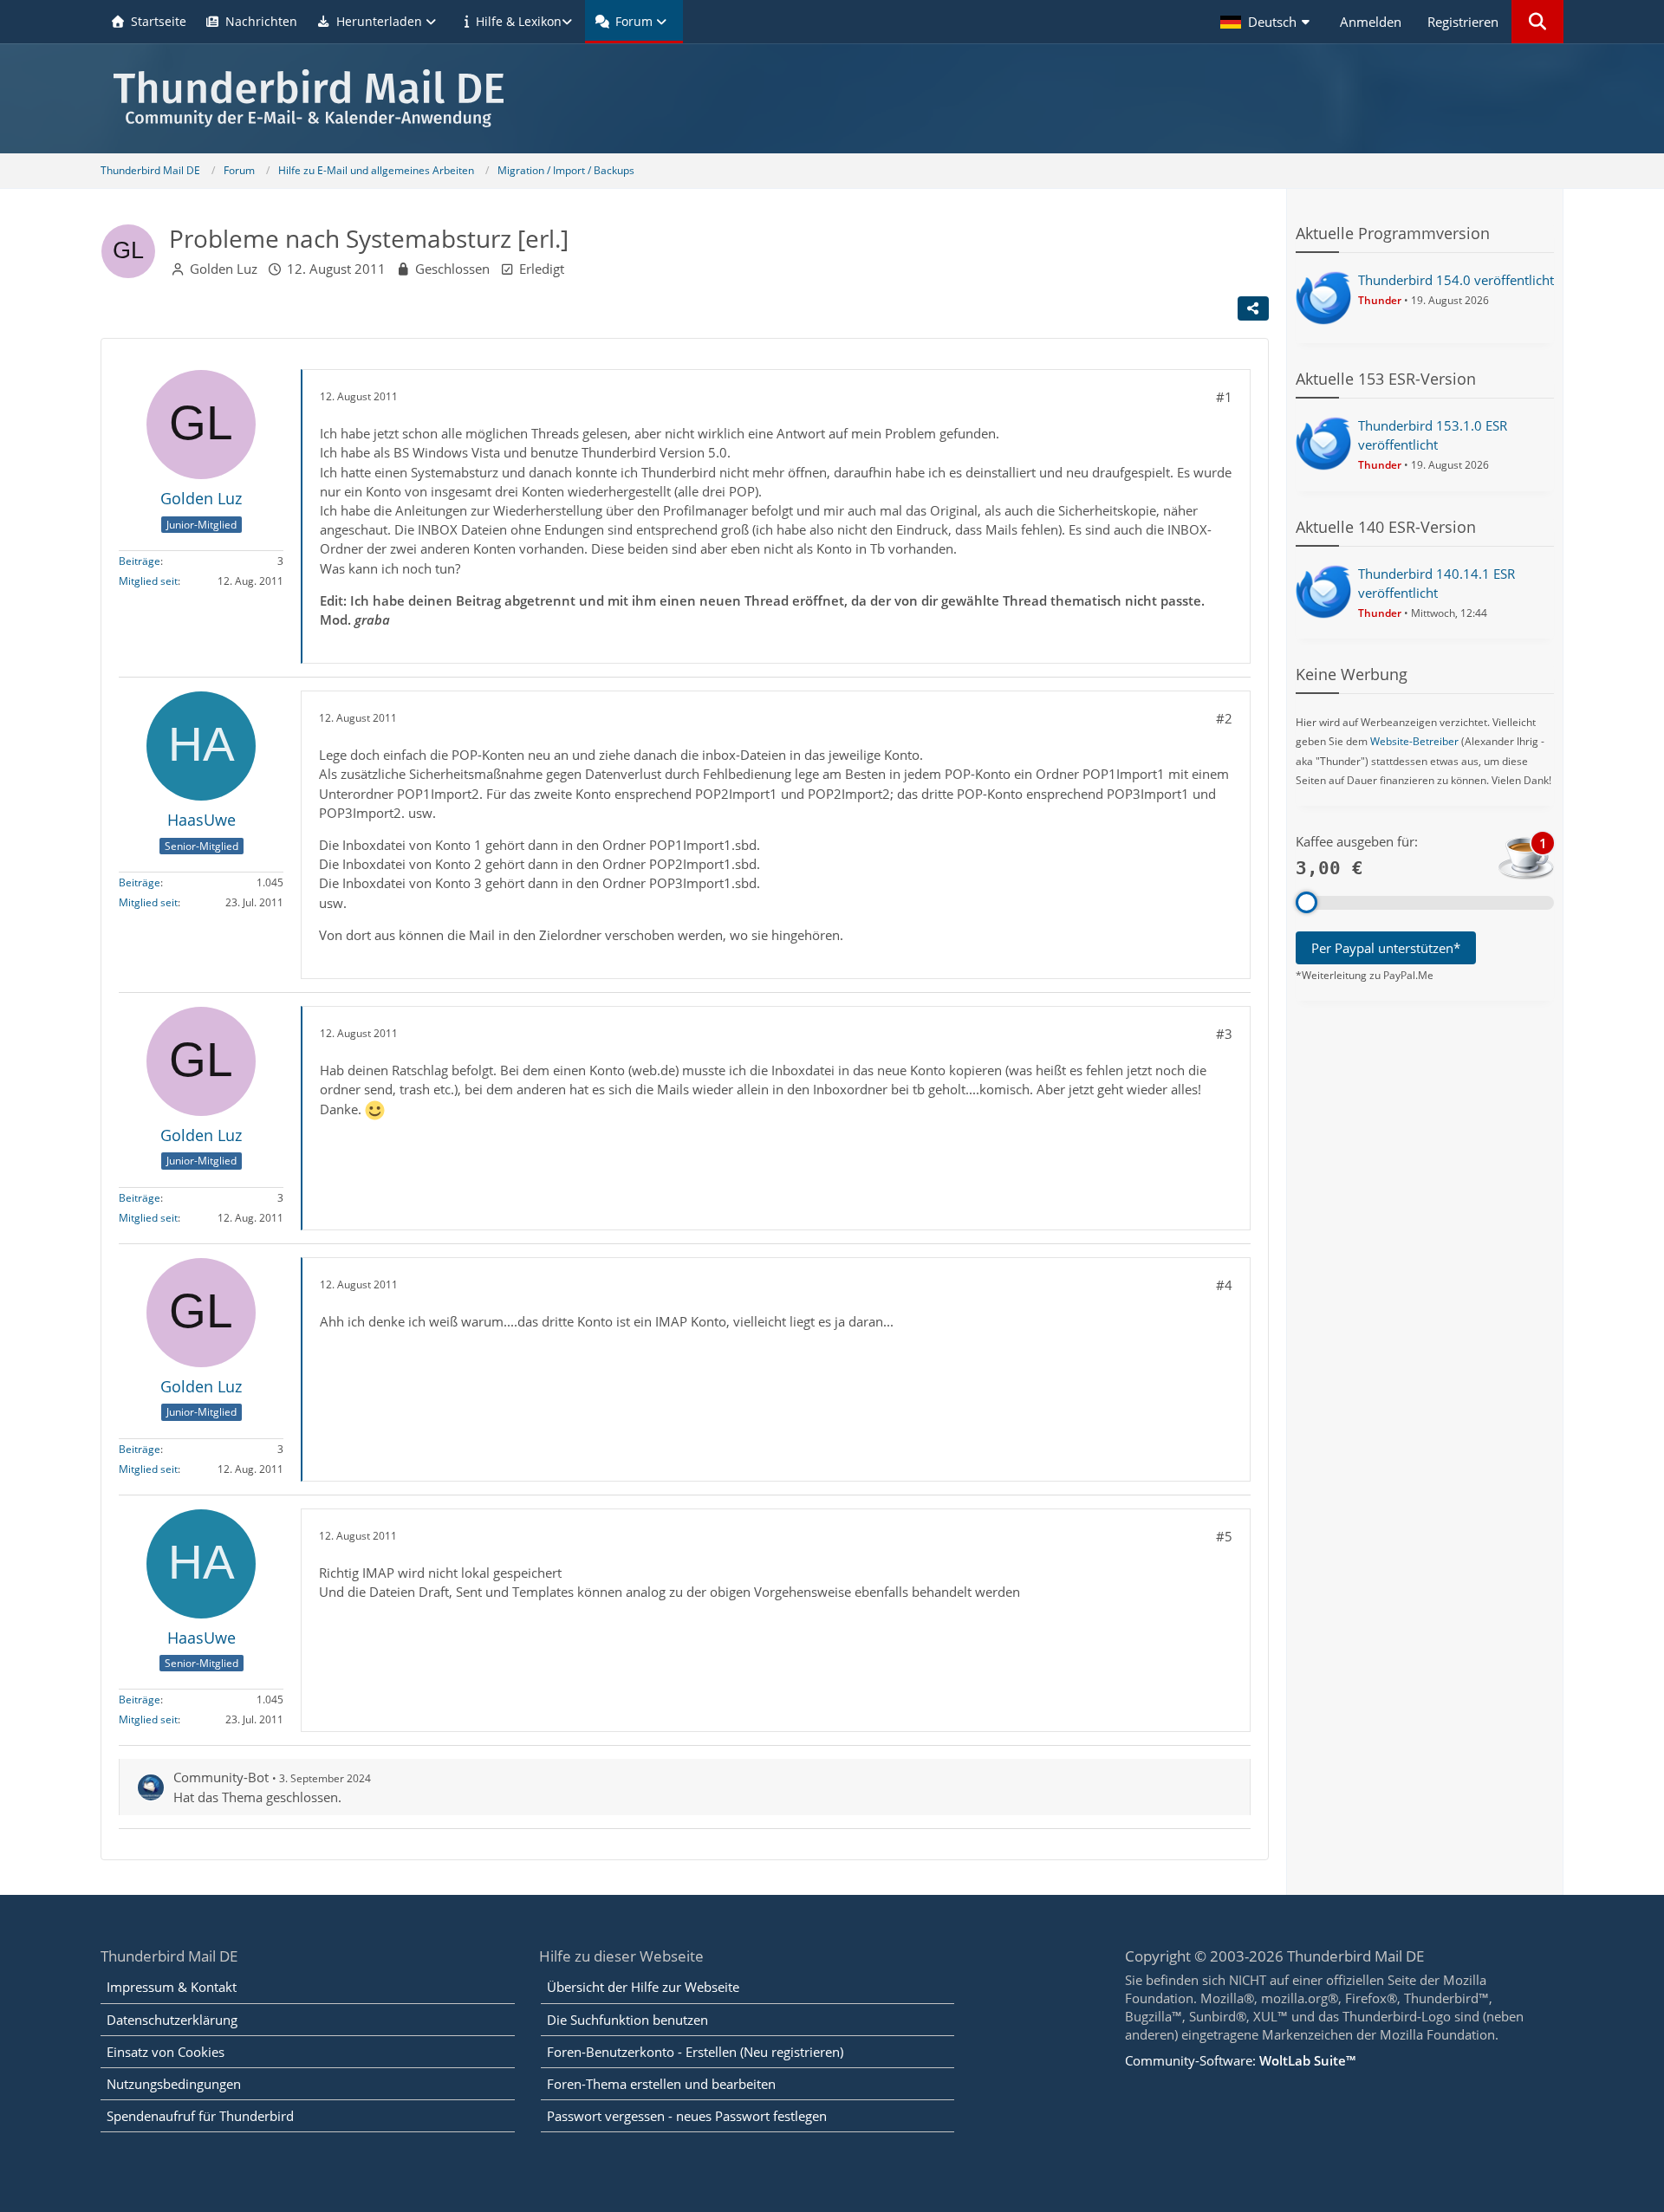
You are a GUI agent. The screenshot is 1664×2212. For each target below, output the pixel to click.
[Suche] (1537, 22)
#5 (1224, 1536)
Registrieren (1463, 22)
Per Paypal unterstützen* (1386, 948)
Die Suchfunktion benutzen (627, 2020)
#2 (1224, 718)
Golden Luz (224, 269)
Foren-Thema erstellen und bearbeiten (661, 2084)
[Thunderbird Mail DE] (832, 98)
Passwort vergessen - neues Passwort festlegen (687, 2116)
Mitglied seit (148, 581)
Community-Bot (221, 1777)
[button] (1267, 22)
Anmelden (1371, 22)
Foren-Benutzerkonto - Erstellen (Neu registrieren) (695, 2052)
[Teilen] (1253, 308)
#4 (1224, 1285)
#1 (1224, 397)
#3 (1224, 1034)
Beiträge (140, 561)
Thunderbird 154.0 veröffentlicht (1456, 280)
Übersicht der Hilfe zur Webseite (643, 1987)
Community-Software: (1240, 2060)
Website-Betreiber (1414, 741)
